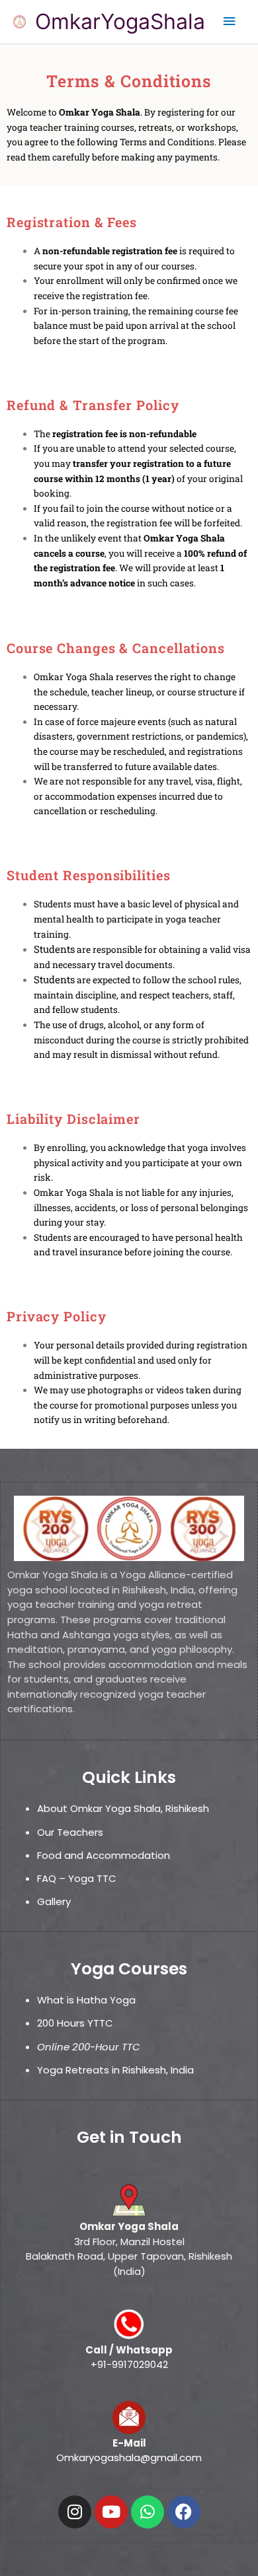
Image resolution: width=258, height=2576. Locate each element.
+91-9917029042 (129, 2364)
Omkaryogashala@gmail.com (129, 2457)
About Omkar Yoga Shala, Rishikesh (123, 1808)
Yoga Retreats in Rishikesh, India (115, 2070)
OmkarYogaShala (120, 21)
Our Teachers (70, 1832)
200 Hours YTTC (75, 2023)
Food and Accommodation (104, 1855)
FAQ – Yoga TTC (77, 1878)
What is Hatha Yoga (88, 2000)
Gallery (54, 1901)
